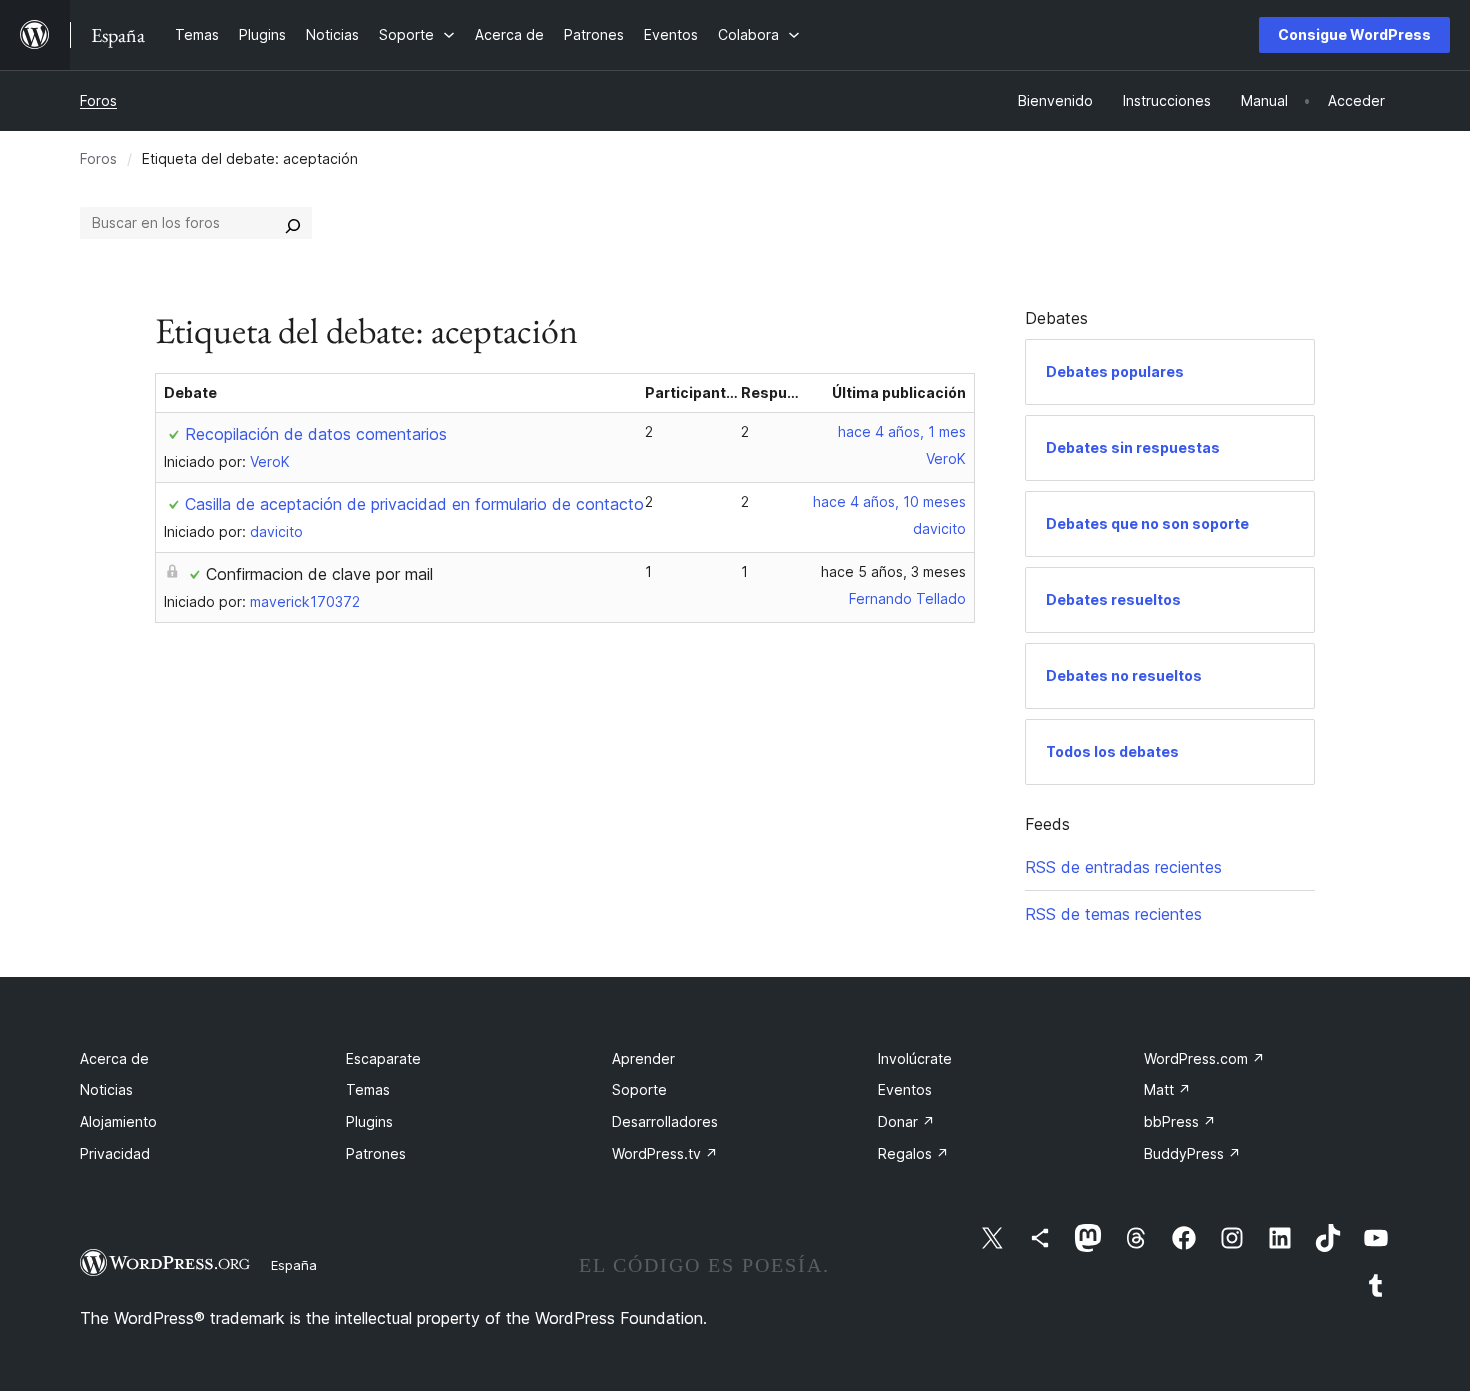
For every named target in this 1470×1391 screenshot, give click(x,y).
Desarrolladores (665, 1121)
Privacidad (115, 1153)
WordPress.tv (665, 1153)
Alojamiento (118, 1121)
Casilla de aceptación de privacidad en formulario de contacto (414, 504)
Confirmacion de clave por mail (319, 574)
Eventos (905, 1089)
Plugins (369, 1121)
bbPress (1180, 1121)
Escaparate (383, 1058)
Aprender (643, 1058)
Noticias (106, 1089)
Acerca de (114, 1058)
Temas (368, 1089)
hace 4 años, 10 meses (889, 501)
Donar (906, 1121)
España (294, 1265)
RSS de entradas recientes (1123, 867)
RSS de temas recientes (1113, 914)
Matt (1167, 1089)
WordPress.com (1204, 1058)
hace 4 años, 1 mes (902, 431)
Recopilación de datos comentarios (316, 434)
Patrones (376, 1153)
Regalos (913, 1153)
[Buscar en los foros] (293, 223)
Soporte (639, 1089)
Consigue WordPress (1354, 34)
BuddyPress (1192, 1153)
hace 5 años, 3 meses (893, 571)
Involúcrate (915, 1058)
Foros (98, 100)
